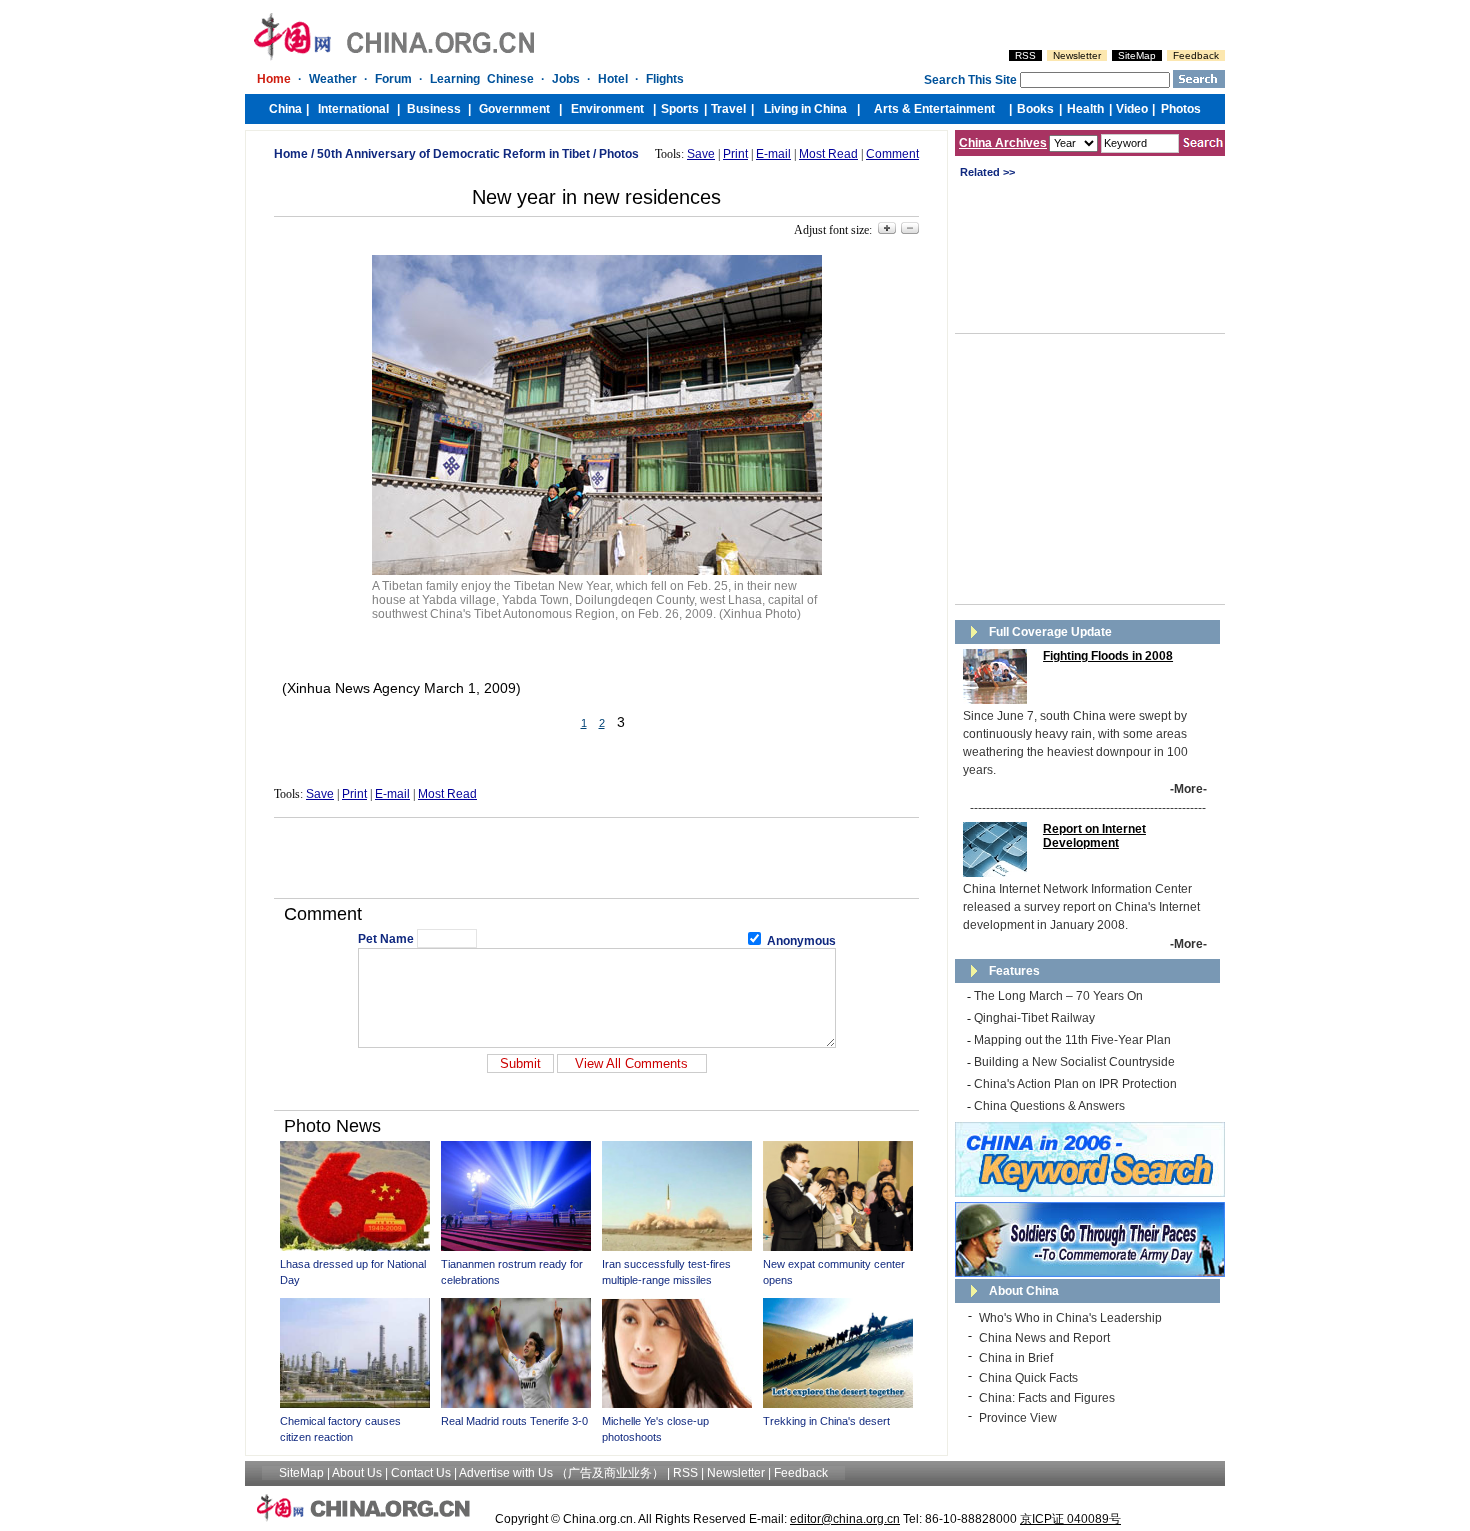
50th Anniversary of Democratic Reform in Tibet (453, 154)
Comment (892, 154)
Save (701, 154)
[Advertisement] (597, 858)
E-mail (773, 154)
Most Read (828, 154)
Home (291, 154)
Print (735, 154)
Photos (619, 154)
